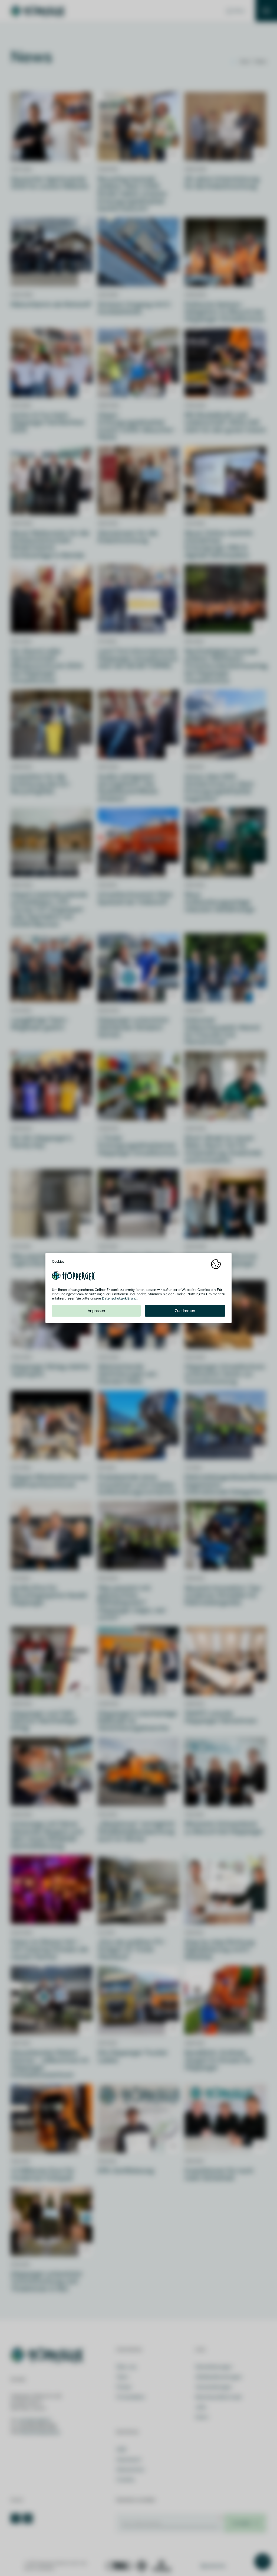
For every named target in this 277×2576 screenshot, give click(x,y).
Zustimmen (185, 1311)
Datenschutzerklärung (119, 1298)
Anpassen (96, 1311)
